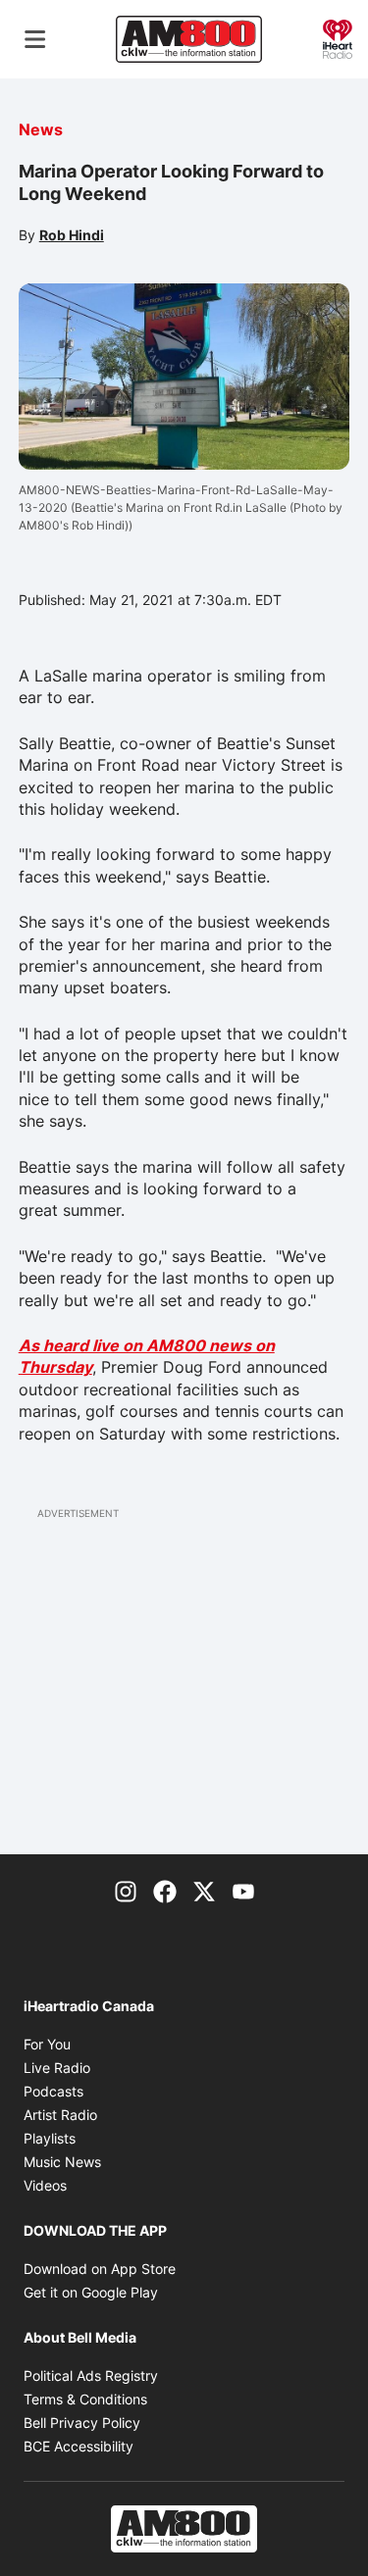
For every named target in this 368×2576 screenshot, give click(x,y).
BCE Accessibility (79, 2446)
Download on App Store (100, 2269)
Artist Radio (60, 2115)
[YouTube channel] (243, 1890)
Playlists (50, 2138)
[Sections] (35, 39)
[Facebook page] (165, 1890)
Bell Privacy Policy (82, 2423)
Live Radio (57, 2068)
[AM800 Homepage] (188, 39)
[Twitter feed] (204, 1890)
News (41, 129)
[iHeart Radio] (338, 37)
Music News (62, 2162)
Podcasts (53, 2091)
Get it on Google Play (91, 2292)
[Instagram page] (126, 1890)
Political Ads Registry (91, 2375)
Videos (45, 2185)
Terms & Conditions (85, 2399)
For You (47, 2044)
